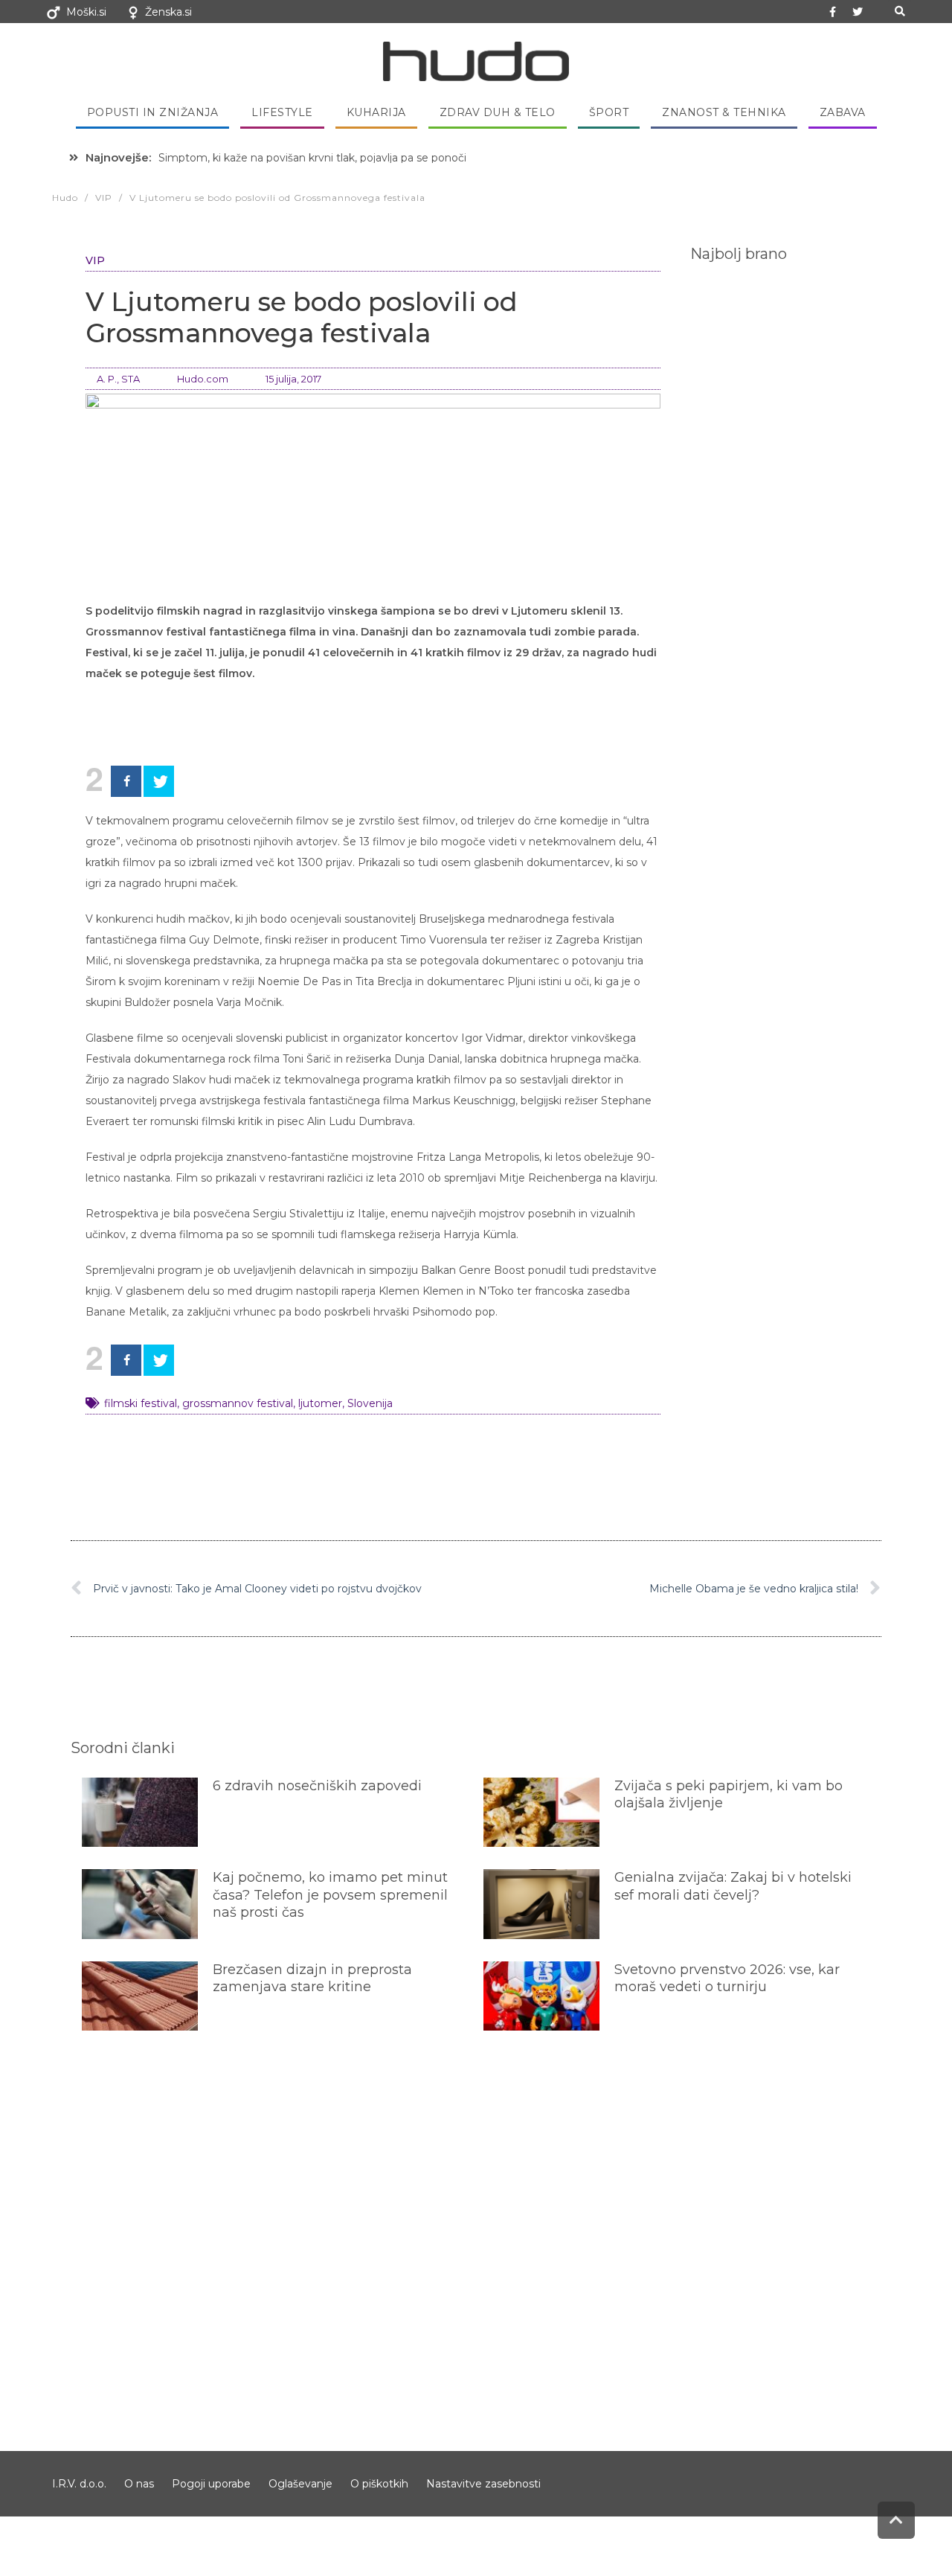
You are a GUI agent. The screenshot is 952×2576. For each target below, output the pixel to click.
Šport (609, 112)
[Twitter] (858, 12)
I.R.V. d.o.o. (79, 2484)
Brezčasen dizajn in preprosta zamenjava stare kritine (312, 1978)
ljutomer (320, 1403)
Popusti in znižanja (153, 112)
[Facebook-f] (833, 12)
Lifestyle (282, 112)
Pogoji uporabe (211, 2484)
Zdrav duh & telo (498, 112)
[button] (900, 12)
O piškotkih (379, 2484)
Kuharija (376, 112)
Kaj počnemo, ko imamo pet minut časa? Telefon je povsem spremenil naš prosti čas (330, 1895)
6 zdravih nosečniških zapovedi (317, 1786)
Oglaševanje (300, 2484)
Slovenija (370, 1403)
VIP (95, 260)
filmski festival (141, 1403)
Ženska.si (168, 12)
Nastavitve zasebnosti (483, 2484)
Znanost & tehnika (724, 112)
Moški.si (86, 12)
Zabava (843, 112)
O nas (139, 2484)
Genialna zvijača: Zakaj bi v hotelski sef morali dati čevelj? (733, 1886)
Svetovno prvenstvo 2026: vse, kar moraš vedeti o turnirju (727, 1978)
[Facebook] (126, 781)
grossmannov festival (238, 1403)
